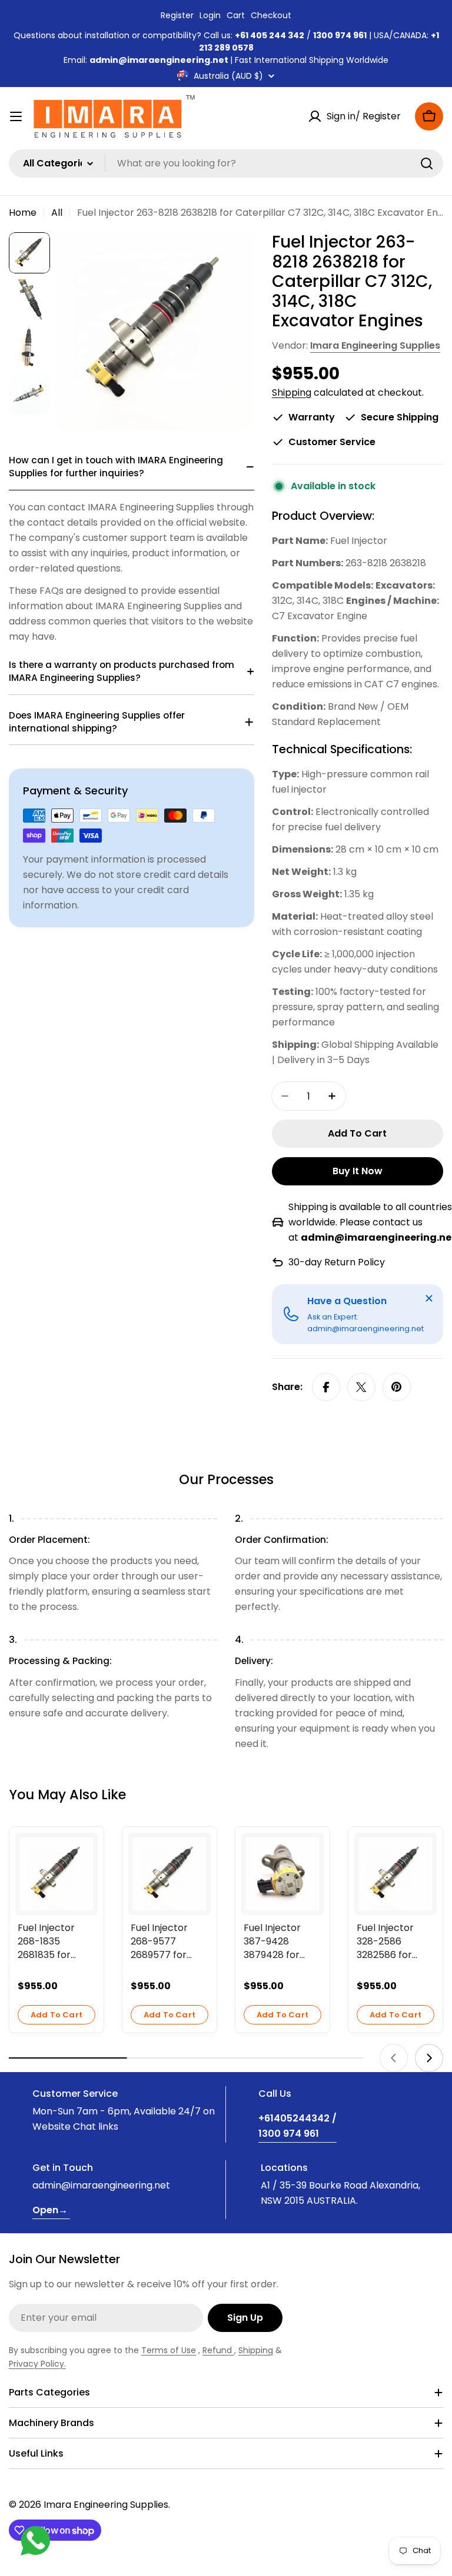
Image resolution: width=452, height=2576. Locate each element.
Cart (236, 15)
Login (210, 15)
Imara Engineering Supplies (375, 345)
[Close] (429, 1298)
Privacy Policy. (37, 2364)
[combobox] (226, 163)
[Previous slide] (394, 2058)
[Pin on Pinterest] (397, 1387)
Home (23, 213)
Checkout (271, 15)
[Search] (427, 163)
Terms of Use (169, 2350)
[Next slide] (429, 2058)
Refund (218, 2350)
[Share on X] (361, 1387)
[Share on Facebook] (326, 1387)
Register (177, 15)
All (57, 213)
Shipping (292, 392)
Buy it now (358, 1171)
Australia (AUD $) (228, 76)
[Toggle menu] (16, 116)
